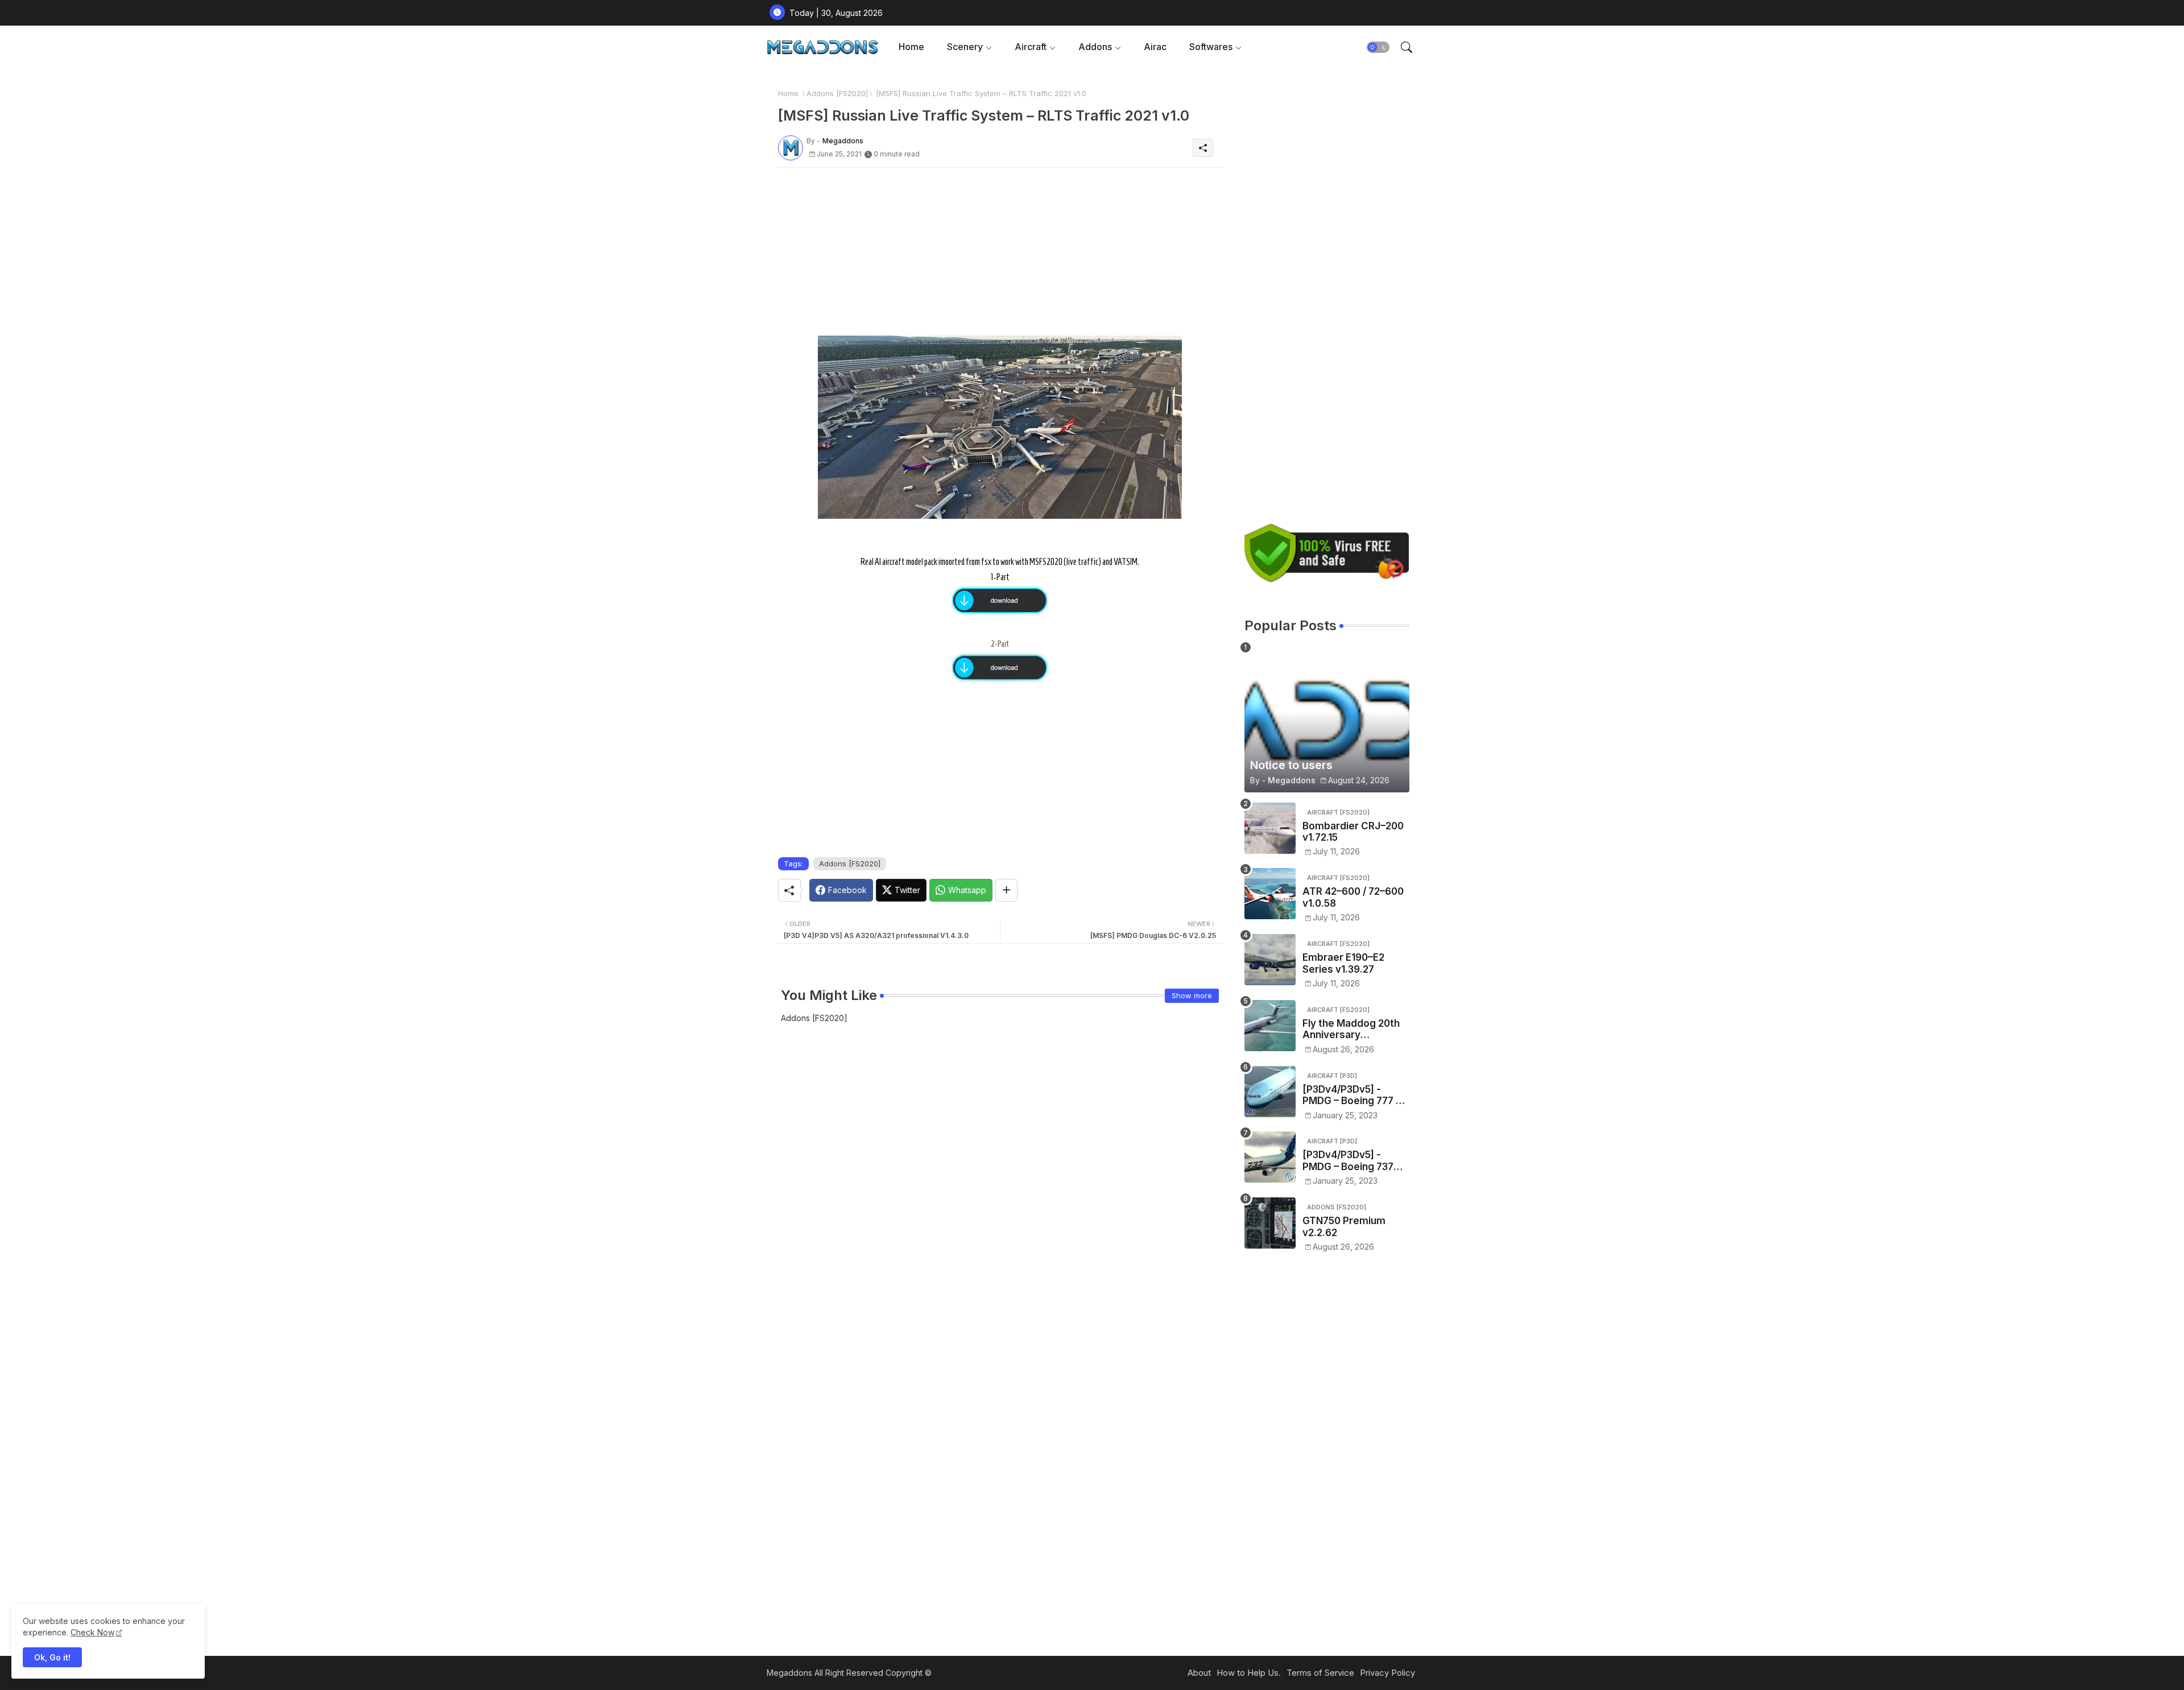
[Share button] (1006, 890)
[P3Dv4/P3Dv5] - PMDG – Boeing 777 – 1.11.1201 (1352, 1095)
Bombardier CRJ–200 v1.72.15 (1353, 832)
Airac (1155, 47)
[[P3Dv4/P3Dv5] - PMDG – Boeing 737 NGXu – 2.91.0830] (1270, 1157)
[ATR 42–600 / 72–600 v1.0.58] (1270, 894)
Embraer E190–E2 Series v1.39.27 (1343, 963)
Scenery (965, 47)
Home (911, 47)
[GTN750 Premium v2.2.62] (1270, 1223)
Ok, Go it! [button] (52, 1657)
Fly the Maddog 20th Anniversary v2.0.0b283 (1351, 1029)
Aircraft (1031, 47)
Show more (1192, 995)
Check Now (92, 1632)
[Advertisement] (1000, 256)
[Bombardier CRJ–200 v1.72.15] (1270, 828)
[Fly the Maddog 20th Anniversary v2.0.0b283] (1270, 1026)
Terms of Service (1320, 1673)
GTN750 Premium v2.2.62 (1344, 1226)
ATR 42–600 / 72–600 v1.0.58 (1353, 897)
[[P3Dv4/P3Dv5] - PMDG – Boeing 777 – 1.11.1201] (1270, 1092)
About (1199, 1673)
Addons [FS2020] (837, 93)
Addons (1095, 47)
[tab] (911, 47)
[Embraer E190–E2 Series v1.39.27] (1270, 960)
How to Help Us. (1249, 1673)
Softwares (1211, 47)
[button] (1378, 47)
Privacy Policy (1387, 1673)
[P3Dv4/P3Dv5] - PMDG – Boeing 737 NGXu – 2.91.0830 (1348, 1161)
